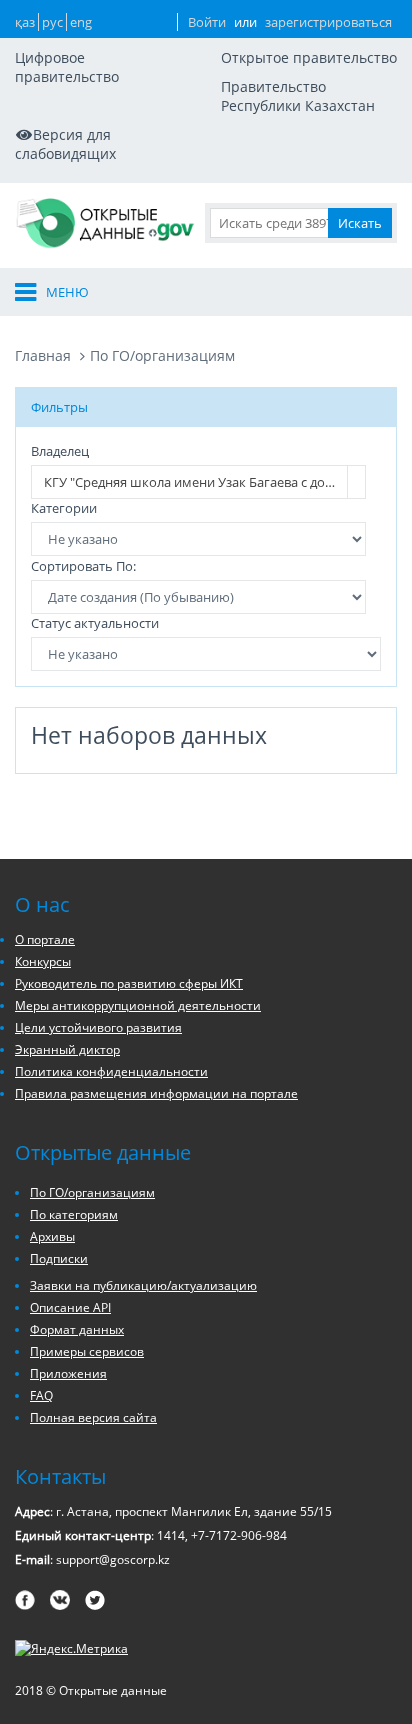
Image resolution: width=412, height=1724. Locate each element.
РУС (52, 22)
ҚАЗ (25, 22)
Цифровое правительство (67, 67)
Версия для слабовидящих (65, 144)
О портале (45, 939)
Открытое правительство (309, 57)
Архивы (52, 1236)
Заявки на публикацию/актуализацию (143, 1285)
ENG (81, 22)
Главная (43, 355)
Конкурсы (43, 961)
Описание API (70, 1307)
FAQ (41, 1395)
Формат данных (77, 1329)
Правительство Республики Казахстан (298, 96)
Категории (64, 508)
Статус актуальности (95, 623)
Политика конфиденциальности (111, 1071)
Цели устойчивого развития (98, 1027)
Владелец (60, 451)
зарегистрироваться (328, 22)
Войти (207, 22)
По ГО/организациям (162, 355)
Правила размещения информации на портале (156, 1093)
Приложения (68, 1373)
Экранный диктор (67, 1049)
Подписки (59, 1258)
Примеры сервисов (87, 1351)
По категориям (74, 1214)
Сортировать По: (83, 566)
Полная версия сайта (93, 1417)
